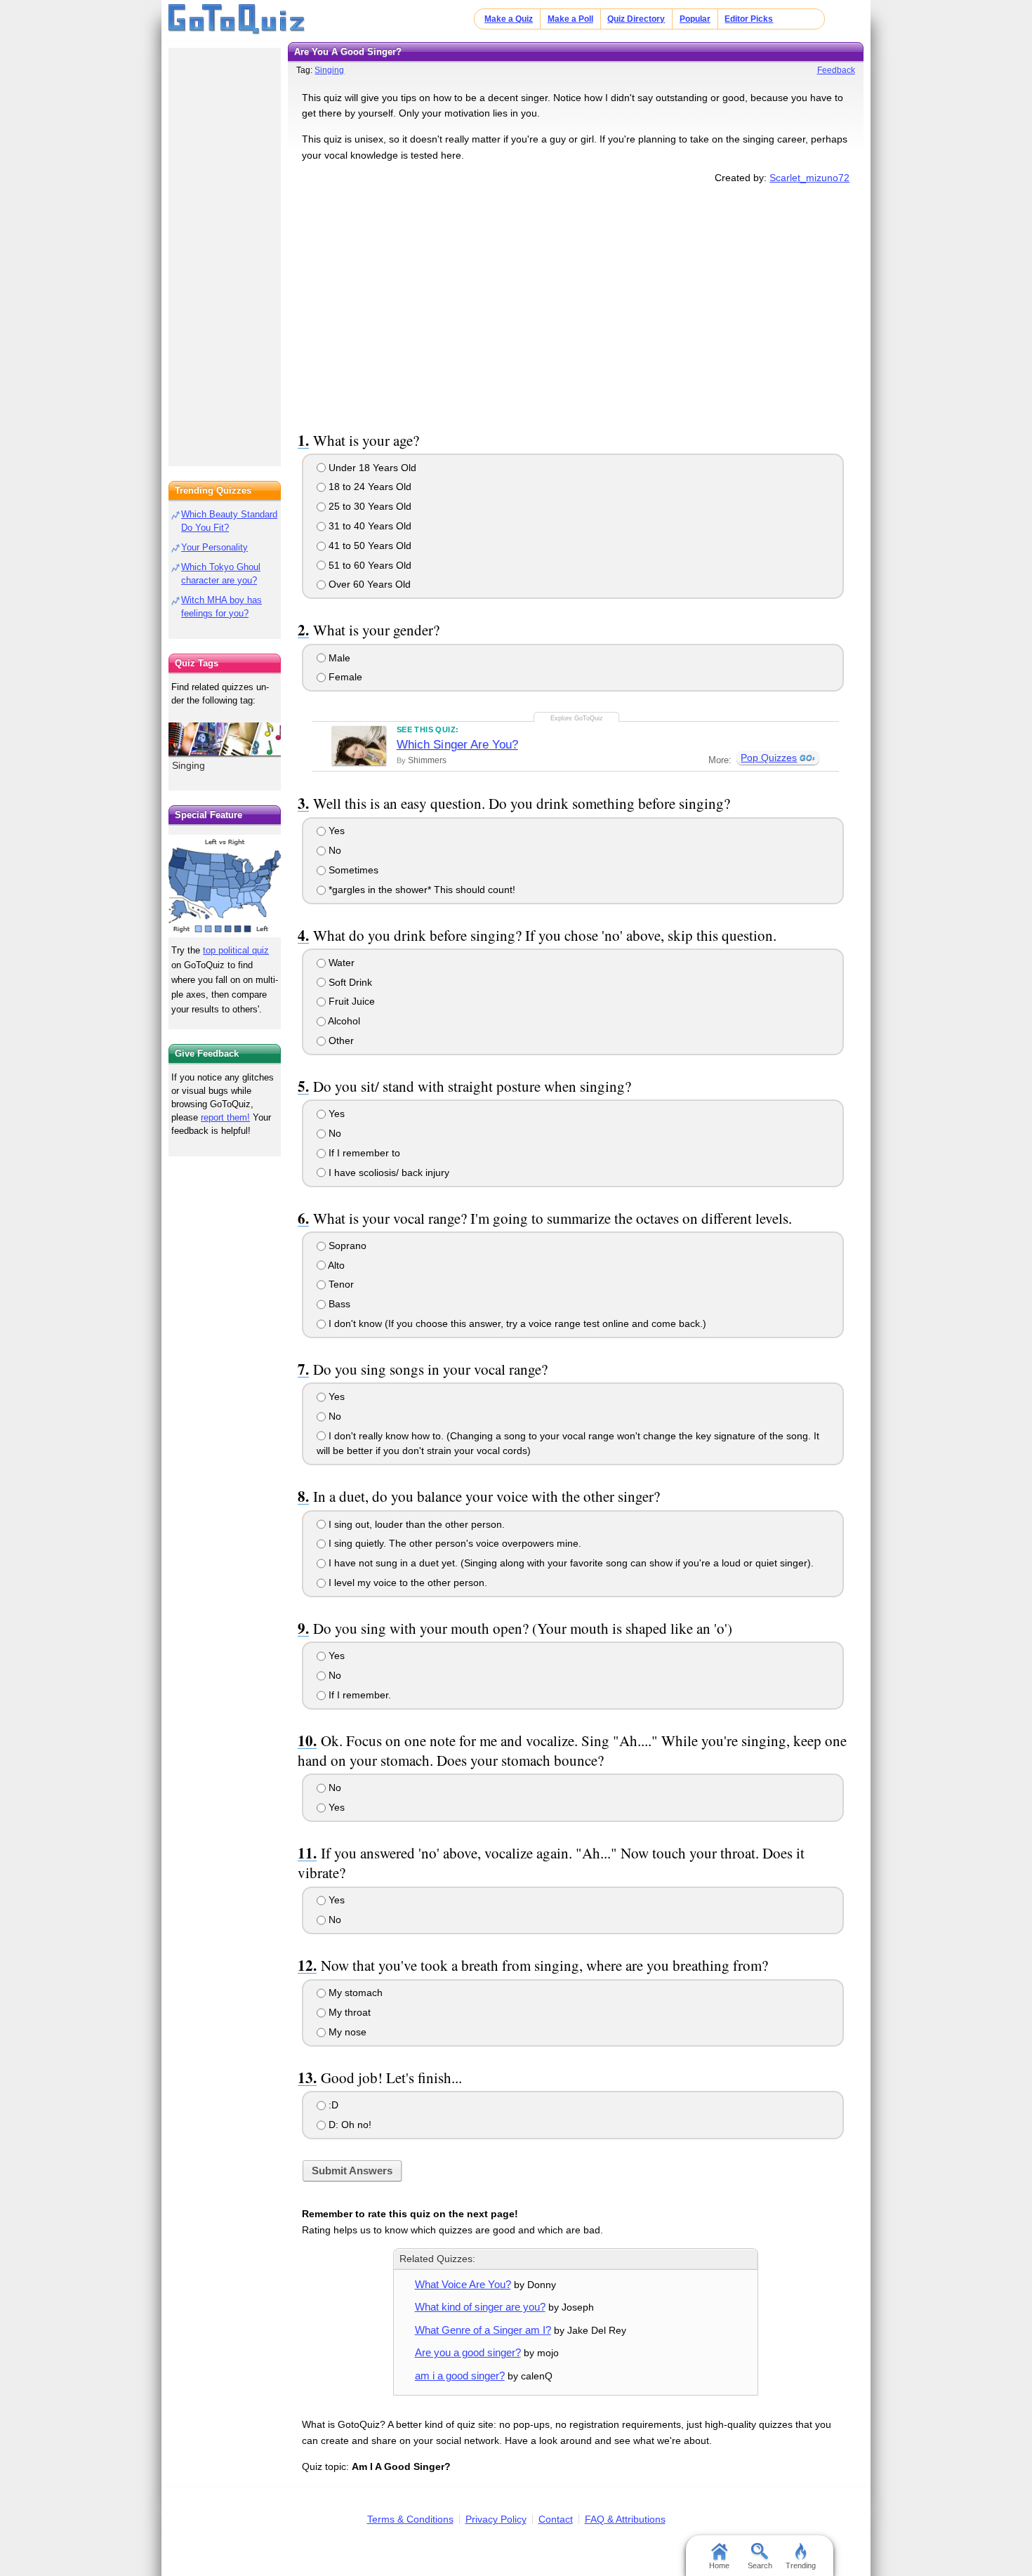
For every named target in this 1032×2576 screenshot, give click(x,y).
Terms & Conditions (410, 2519)
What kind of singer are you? (480, 2307)
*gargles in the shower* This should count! (421, 890)
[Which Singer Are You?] (359, 746)
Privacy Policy (496, 2519)
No (333, 850)
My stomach (354, 1993)
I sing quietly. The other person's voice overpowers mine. (454, 1543)
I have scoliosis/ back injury (388, 1173)
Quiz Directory (636, 19)
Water (340, 963)
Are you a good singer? (468, 2352)
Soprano (346, 1246)
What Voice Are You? (463, 2284)
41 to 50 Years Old (369, 546)
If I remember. (358, 1695)
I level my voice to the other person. (406, 1583)
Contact (556, 2519)
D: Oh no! (349, 2125)
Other (340, 1041)
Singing (329, 70)
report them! (225, 1117)
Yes (335, 831)
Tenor (340, 1284)
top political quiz (236, 950)
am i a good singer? (460, 2376)
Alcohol (343, 1021)
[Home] (237, 20)
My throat (348, 2012)
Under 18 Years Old (371, 468)
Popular (695, 19)
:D (332, 2105)
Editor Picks (749, 19)
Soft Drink (349, 982)
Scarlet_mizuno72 (809, 178)
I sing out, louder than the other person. (415, 1524)
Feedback (836, 70)
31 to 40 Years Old (369, 526)
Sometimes (352, 870)
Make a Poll (570, 19)
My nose (346, 2032)
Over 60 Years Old (368, 584)
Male (338, 658)
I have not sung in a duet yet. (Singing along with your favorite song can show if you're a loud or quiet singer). (570, 1563)
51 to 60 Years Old (369, 565)
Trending (801, 2565)
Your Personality (214, 547)
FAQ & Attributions (625, 2519)
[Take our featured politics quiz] (225, 886)
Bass (338, 1304)
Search (760, 2565)
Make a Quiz (509, 19)
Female (344, 677)
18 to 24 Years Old (369, 487)
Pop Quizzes (769, 758)
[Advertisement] (576, 305)
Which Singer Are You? (457, 745)
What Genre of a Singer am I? (483, 2330)
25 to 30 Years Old (369, 506)
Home (719, 2565)
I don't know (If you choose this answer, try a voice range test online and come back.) (516, 1323)
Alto (335, 1265)
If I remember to (363, 1153)
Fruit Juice (350, 1001)
